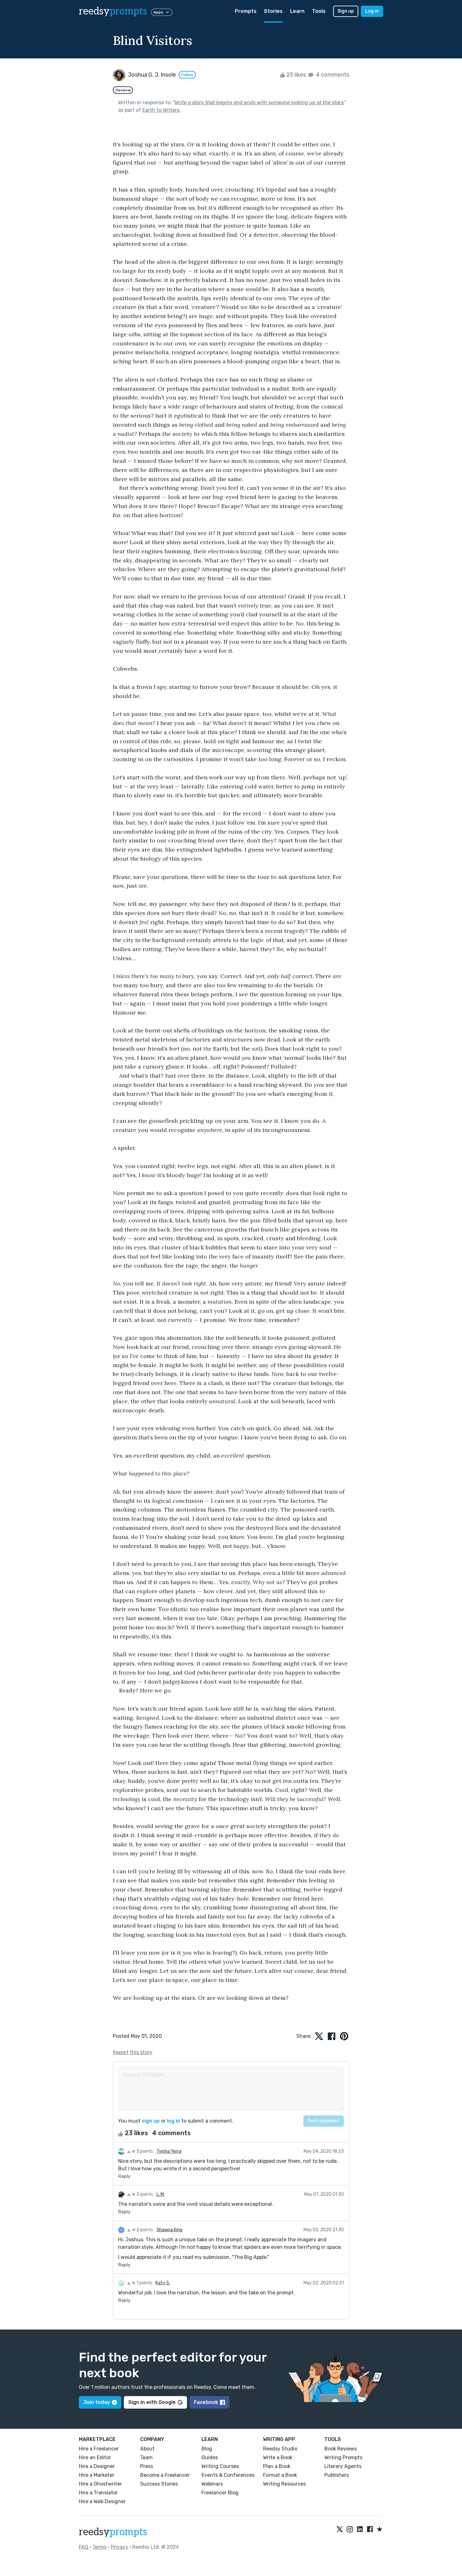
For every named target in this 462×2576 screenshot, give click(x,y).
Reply (124, 2176)
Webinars (212, 2484)
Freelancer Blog (220, 2493)
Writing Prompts (343, 2457)
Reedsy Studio (280, 2449)
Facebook (206, 2402)
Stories (273, 11)
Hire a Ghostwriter (100, 2484)
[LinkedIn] (360, 2530)
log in (173, 2121)
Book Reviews (341, 2449)
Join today (97, 2402)
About (147, 2449)
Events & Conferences (228, 2475)
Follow (187, 75)
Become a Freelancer (165, 2475)
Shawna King (169, 2230)
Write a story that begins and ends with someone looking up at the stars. (259, 103)
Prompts (246, 11)
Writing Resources (284, 2484)
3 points (144, 2151)
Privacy (119, 2547)
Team (146, 2457)
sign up (151, 2121)
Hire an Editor (95, 2457)
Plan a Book (277, 2466)
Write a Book (278, 2457)
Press (147, 2466)
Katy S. (163, 2283)
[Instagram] (350, 2530)
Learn (297, 11)
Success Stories (159, 2484)
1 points (144, 2283)
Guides (210, 2457)
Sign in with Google (152, 2402)
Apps (158, 12)
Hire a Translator (98, 2493)
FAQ (84, 2547)
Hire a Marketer (97, 2475)
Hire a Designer (97, 2466)
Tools (319, 11)
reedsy (113, 11)
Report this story (133, 2052)
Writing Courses (220, 2466)
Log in (372, 11)
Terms (99, 2547)
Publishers (337, 2475)
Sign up (346, 11)
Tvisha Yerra (169, 2151)
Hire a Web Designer (102, 2501)
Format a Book (280, 2475)
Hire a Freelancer (99, 2449)
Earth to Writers (161, 110)
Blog (207, 2449)
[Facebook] (370, 2530)
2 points (144, 2194)
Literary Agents (343, 2466)
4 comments (332, 75)
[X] (340, 2530)
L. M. (161, 2194)
